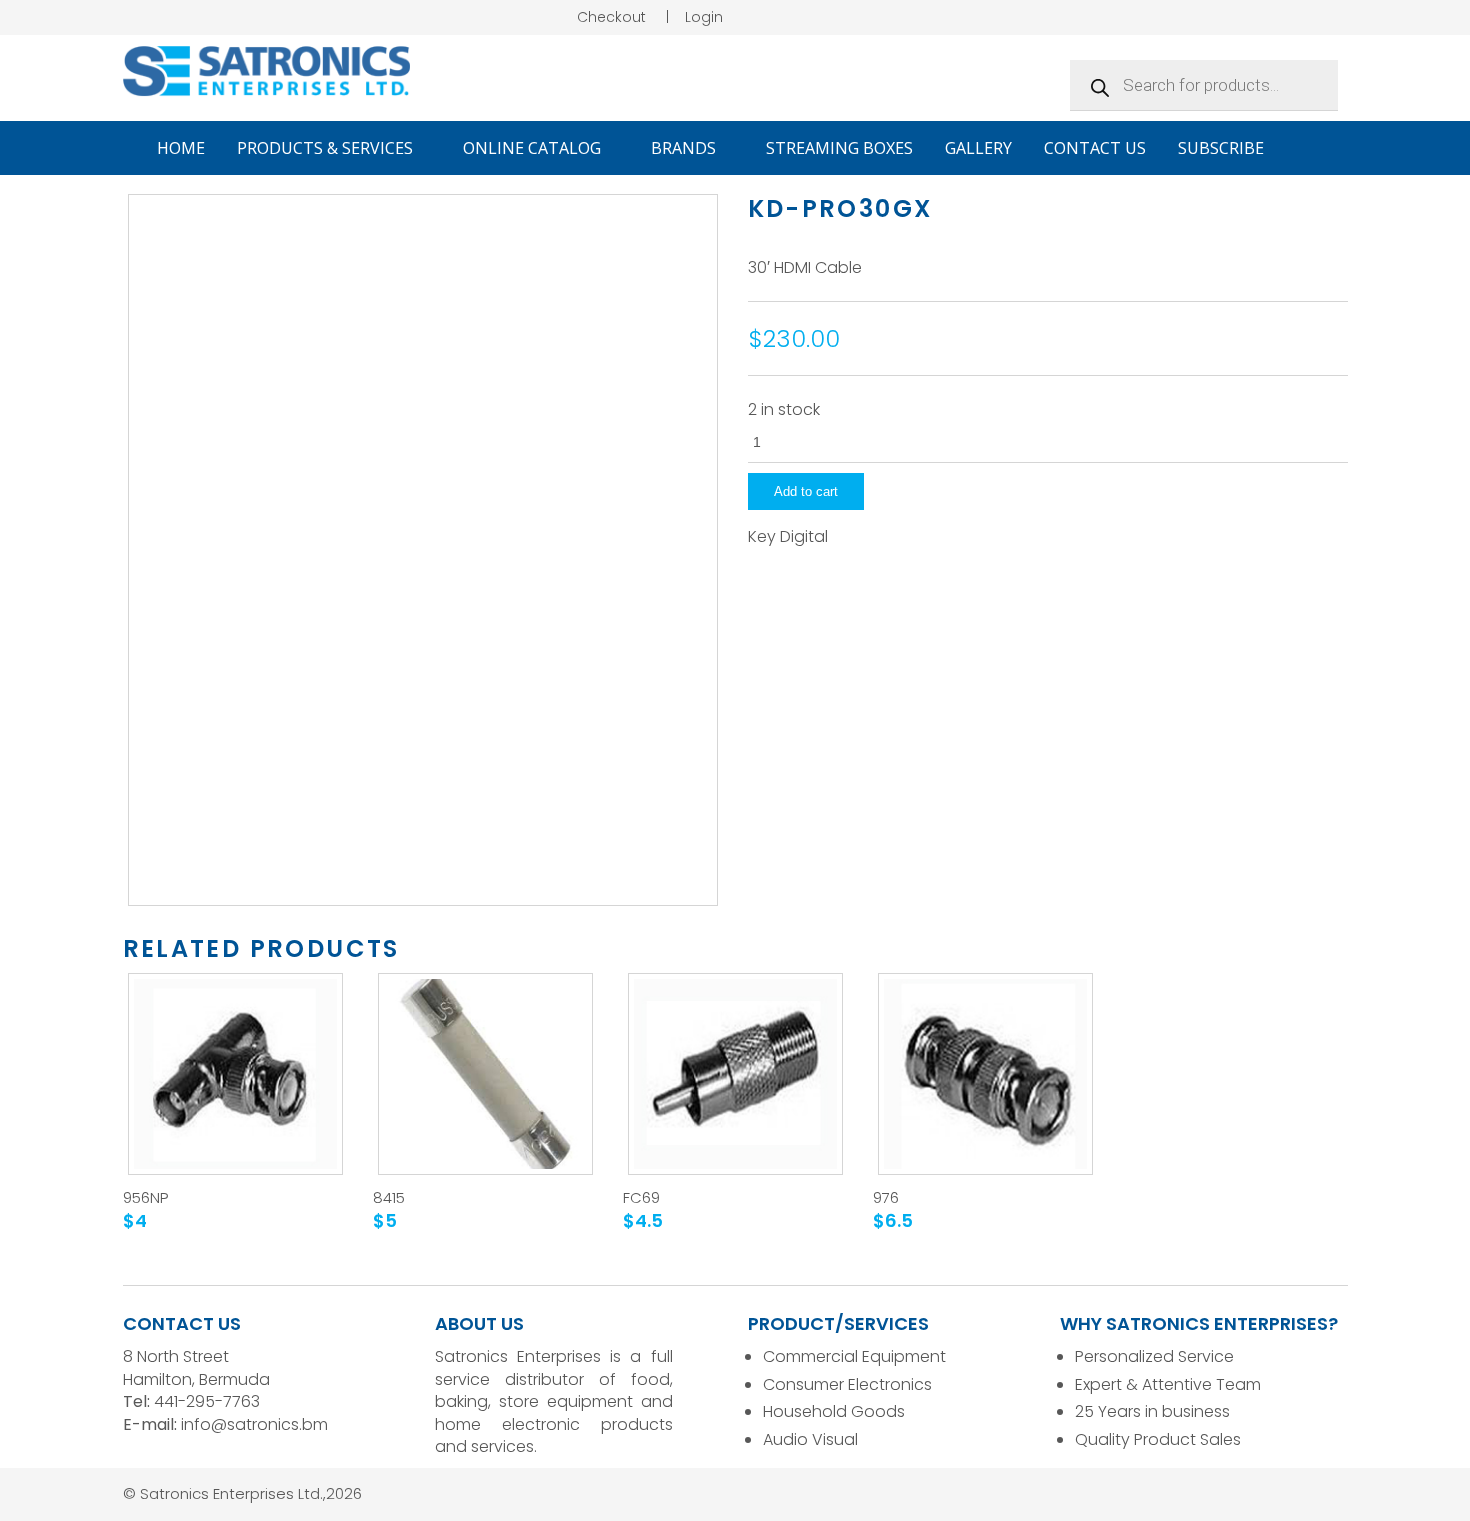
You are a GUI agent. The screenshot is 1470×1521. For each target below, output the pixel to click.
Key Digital (788, 537)
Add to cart (806, 491)
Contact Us (1095, 148)
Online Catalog (534, 148)
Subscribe (1221, 148)
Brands (685, 148)
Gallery (978, 148)
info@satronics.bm (254, 1424)
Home (181, 148)
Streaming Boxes (839, 148)
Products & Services (327, 148)
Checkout (611, 17)
